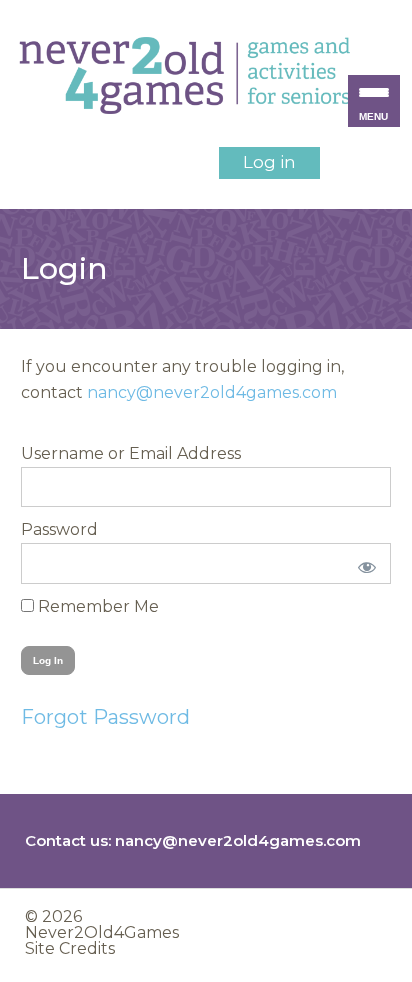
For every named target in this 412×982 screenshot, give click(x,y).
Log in (269, 162)
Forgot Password (105, 717)
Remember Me (96, 606)
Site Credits (70, 948)
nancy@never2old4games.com (212, 392)
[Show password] (362, 563)
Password (59, 529)
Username (62, 453)
